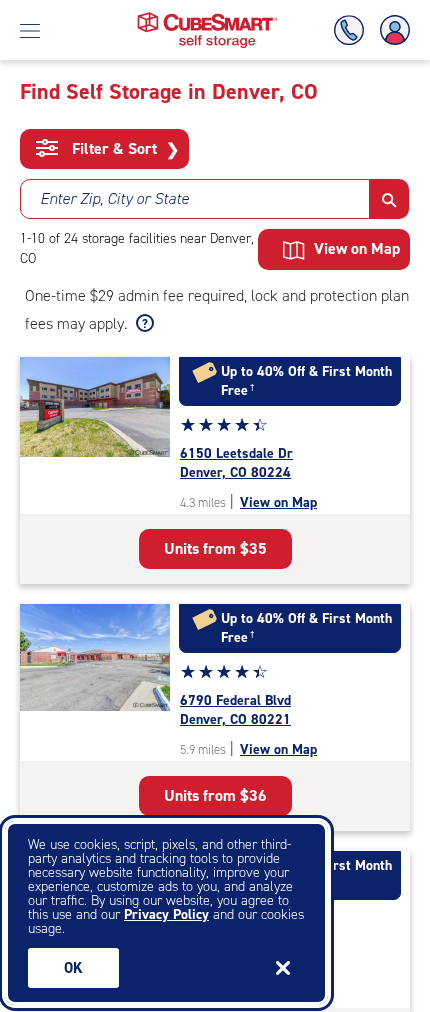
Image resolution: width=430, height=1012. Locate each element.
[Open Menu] (30, 30)
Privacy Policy (166, 914)
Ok (73, 968)
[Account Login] (391, 30)
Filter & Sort (123, 149)
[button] (389, 199)
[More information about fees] (142, 324)
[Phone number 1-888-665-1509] (353, 30)
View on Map (278, 502)
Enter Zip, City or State (114, 198)
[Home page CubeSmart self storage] (207, 17)
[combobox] (195, 199)
